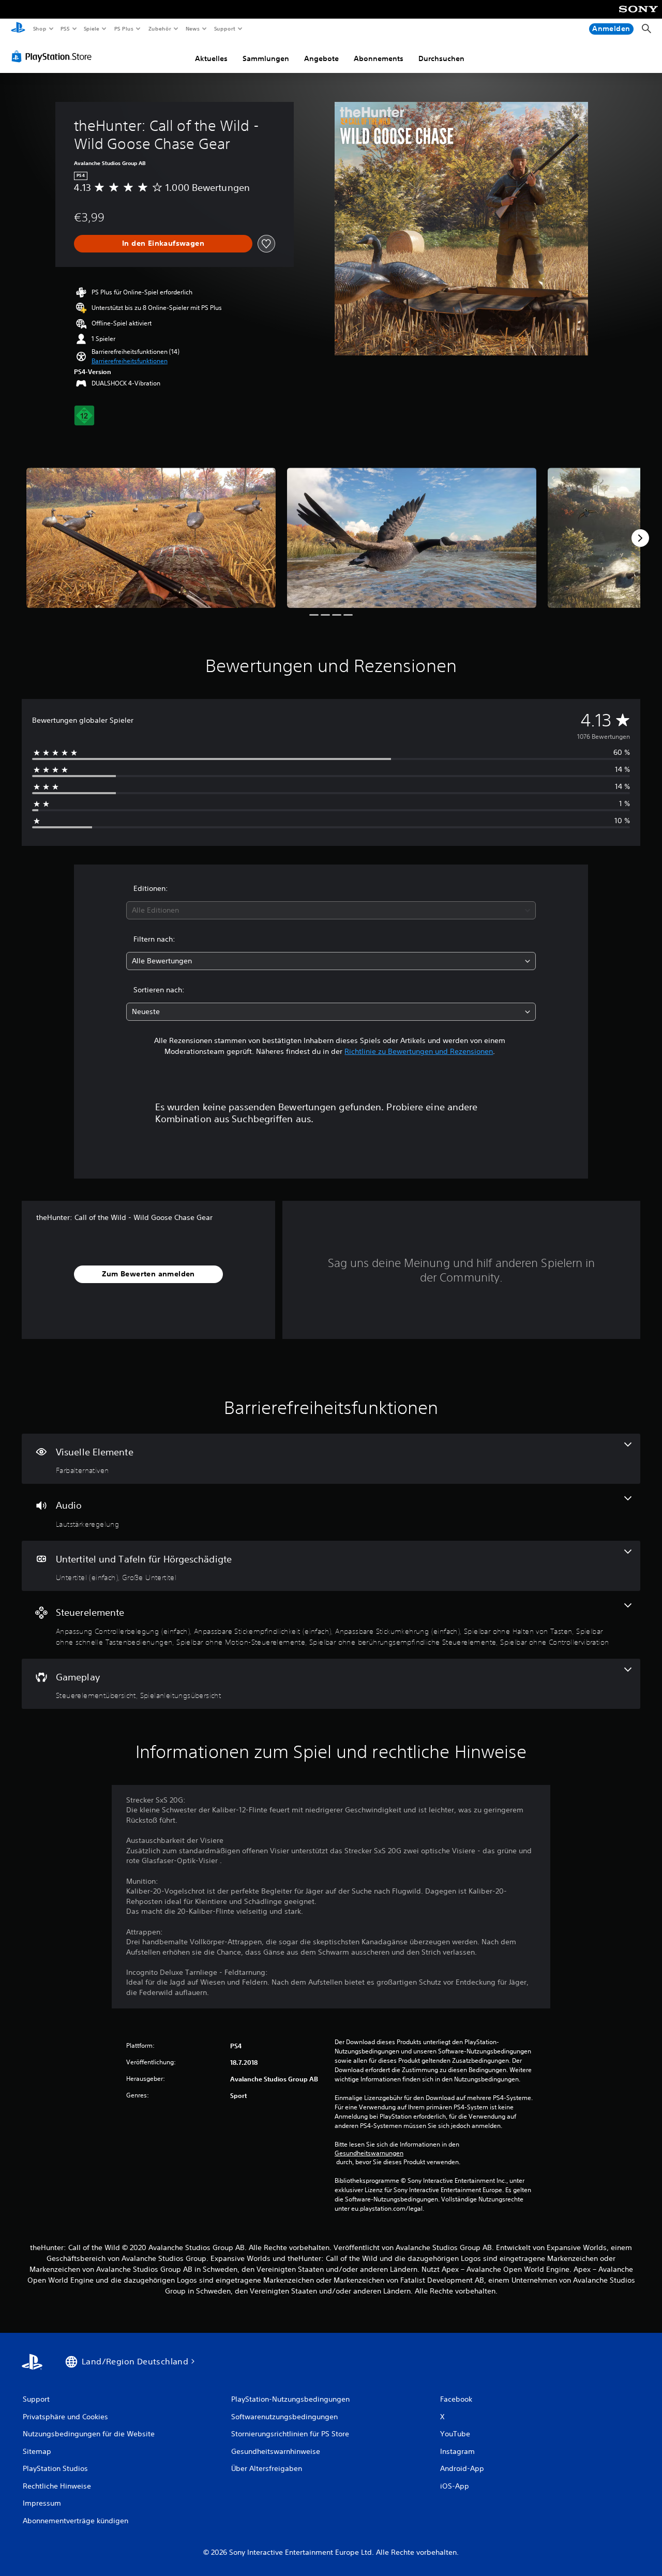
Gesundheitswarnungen (369, 2153)
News (193, 28)
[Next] (640, 538)
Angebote (321, 58)
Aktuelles (211, 58)
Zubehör (159, 28)
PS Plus (124, 28)
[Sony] (638, 16)
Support (225, 28)
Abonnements (379, 58)
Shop (39, 28)
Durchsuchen (441, 58)
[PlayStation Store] (54, 56)
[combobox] (331, 910)
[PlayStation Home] (18, 29)
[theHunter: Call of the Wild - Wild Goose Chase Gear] (151, 538)
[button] (130, 361)
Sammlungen (266, 58)
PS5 (65, 28)
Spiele (92, 28)
